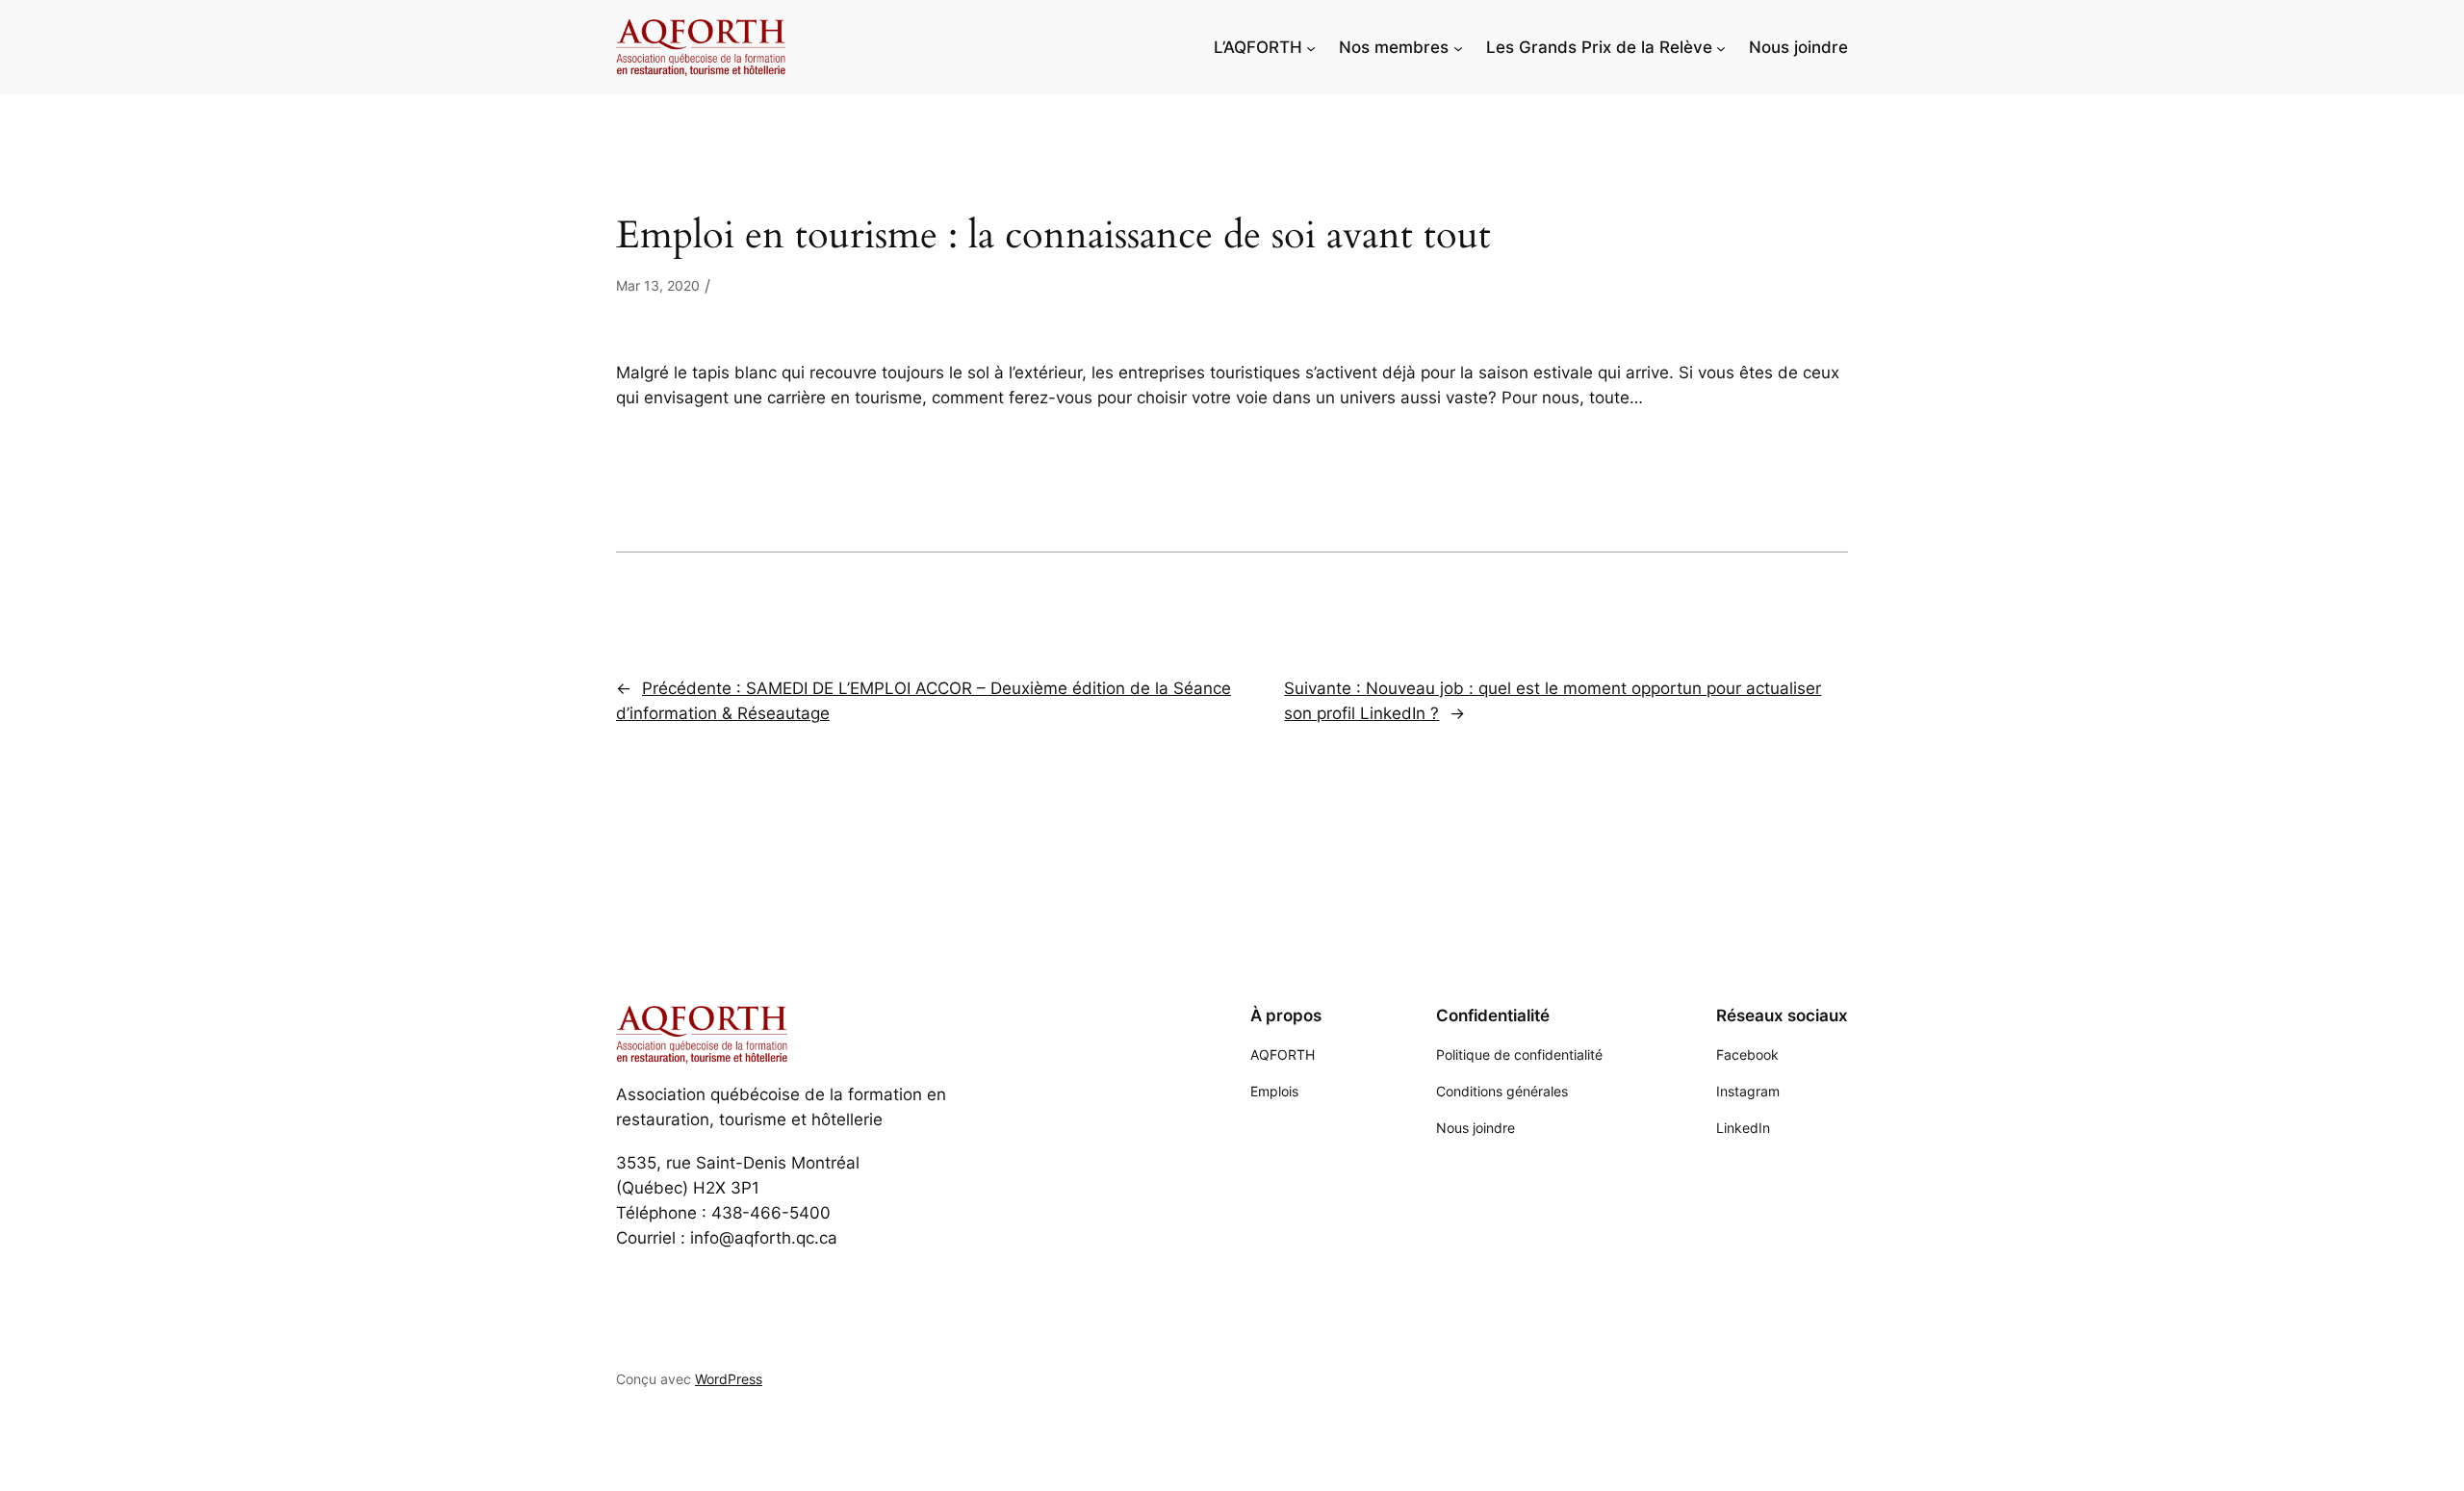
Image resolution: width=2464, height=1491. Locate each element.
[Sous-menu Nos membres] (1458, 47)
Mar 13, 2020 (658, 285)
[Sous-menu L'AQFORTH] (1311, 47)
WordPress (729, 1379)
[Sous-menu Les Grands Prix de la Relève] (1721, 47)
